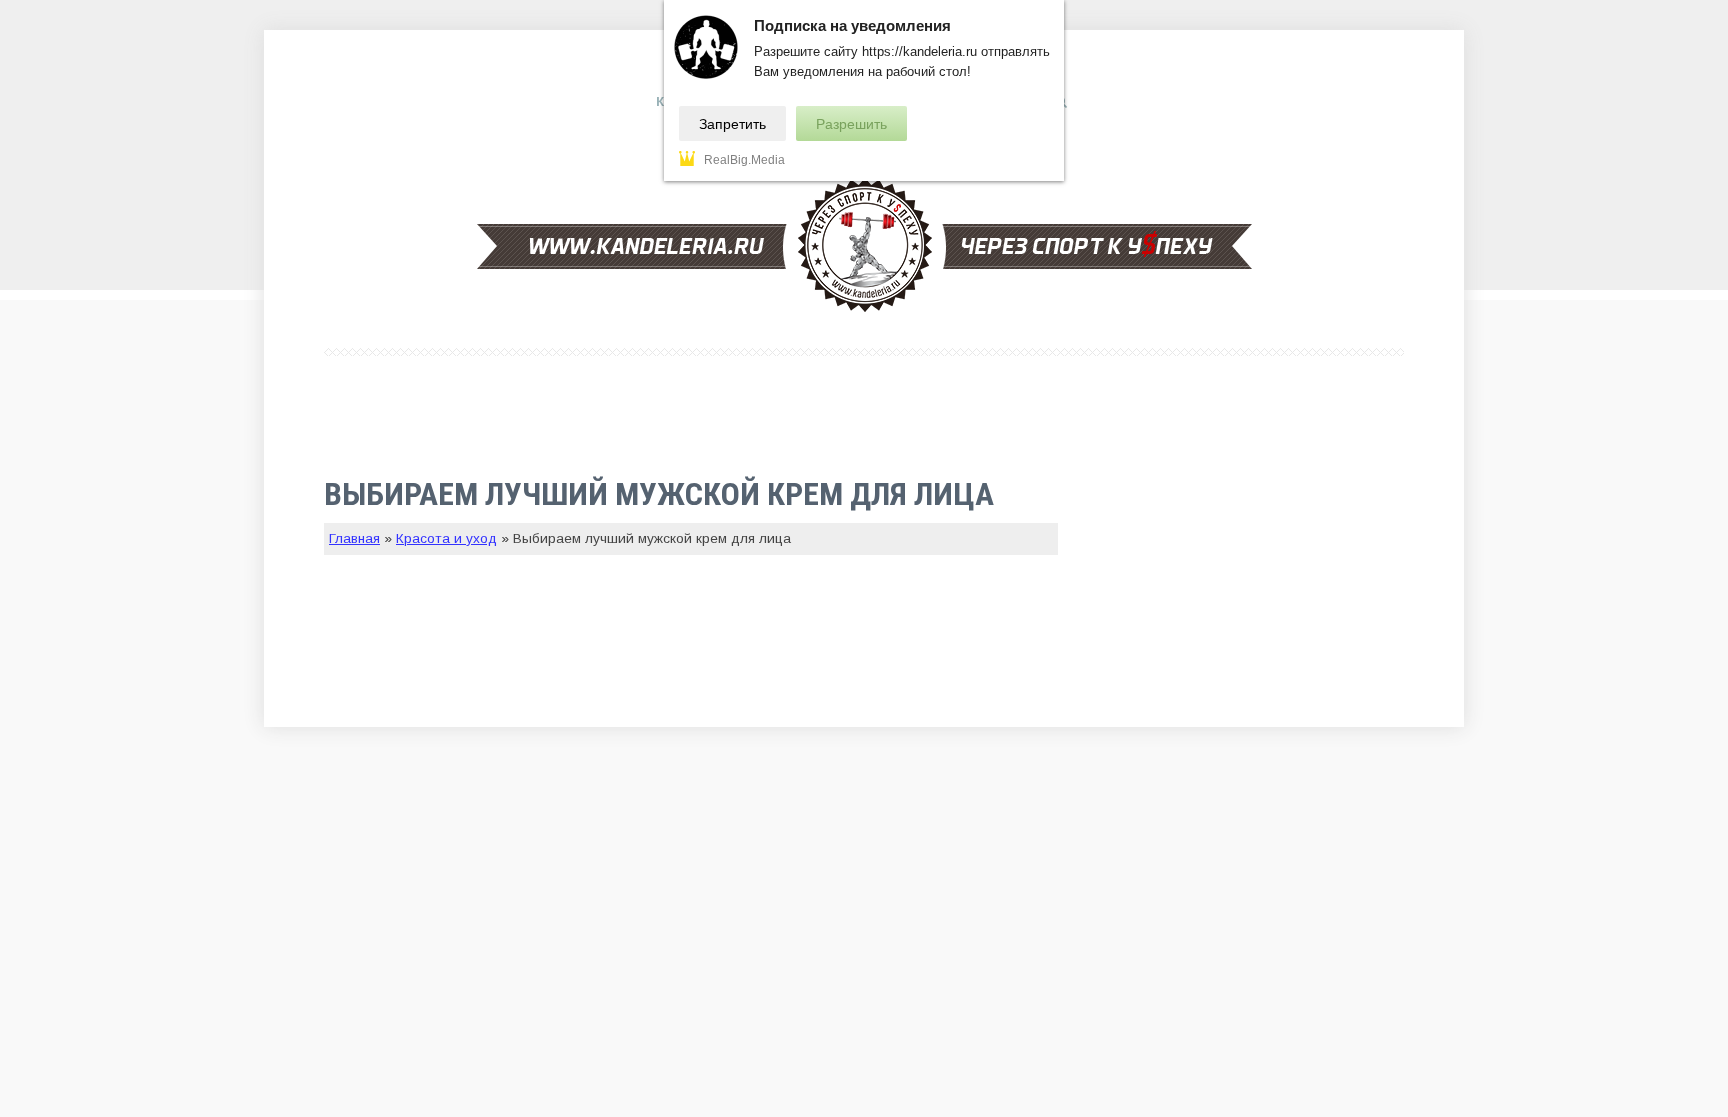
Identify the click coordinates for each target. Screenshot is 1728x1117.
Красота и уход (446, 538)
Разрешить (851, 124)
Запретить (732, 124)
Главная (354, 538)
